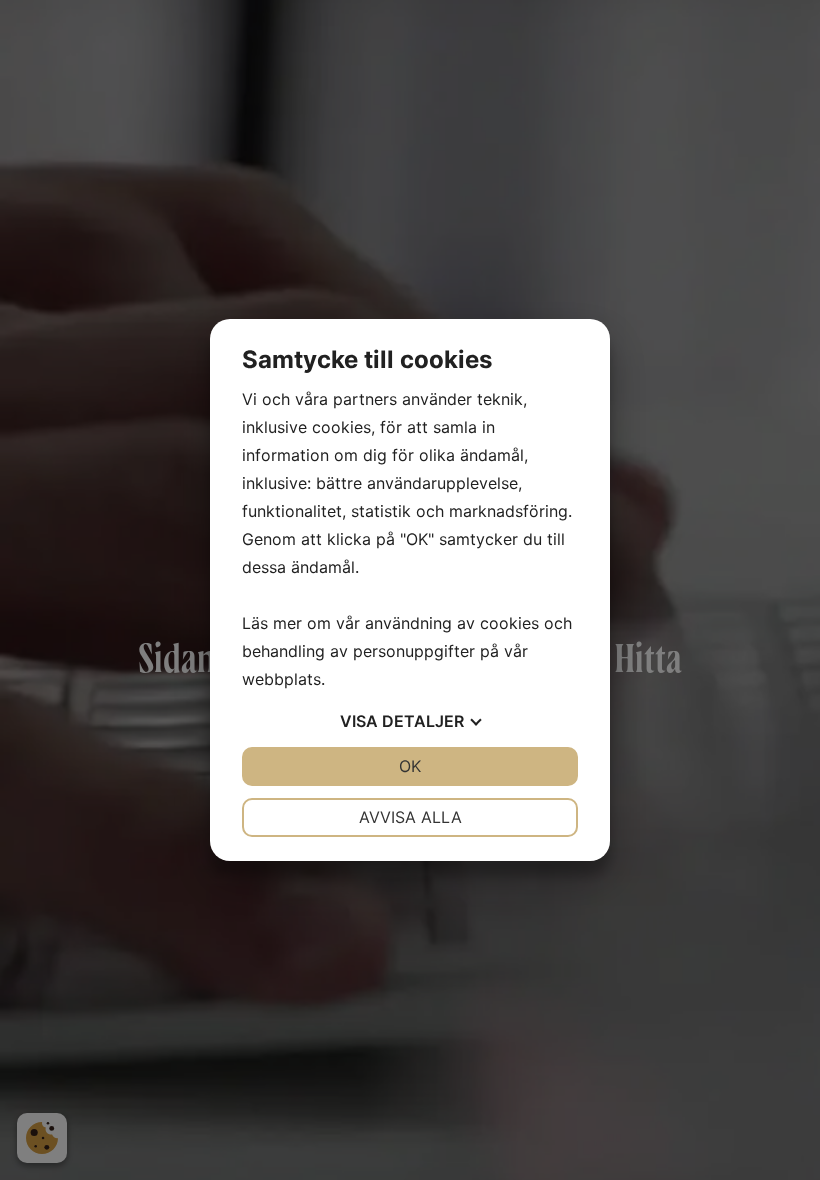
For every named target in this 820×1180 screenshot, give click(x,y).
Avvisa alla (410, 817)
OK (410, 766)
